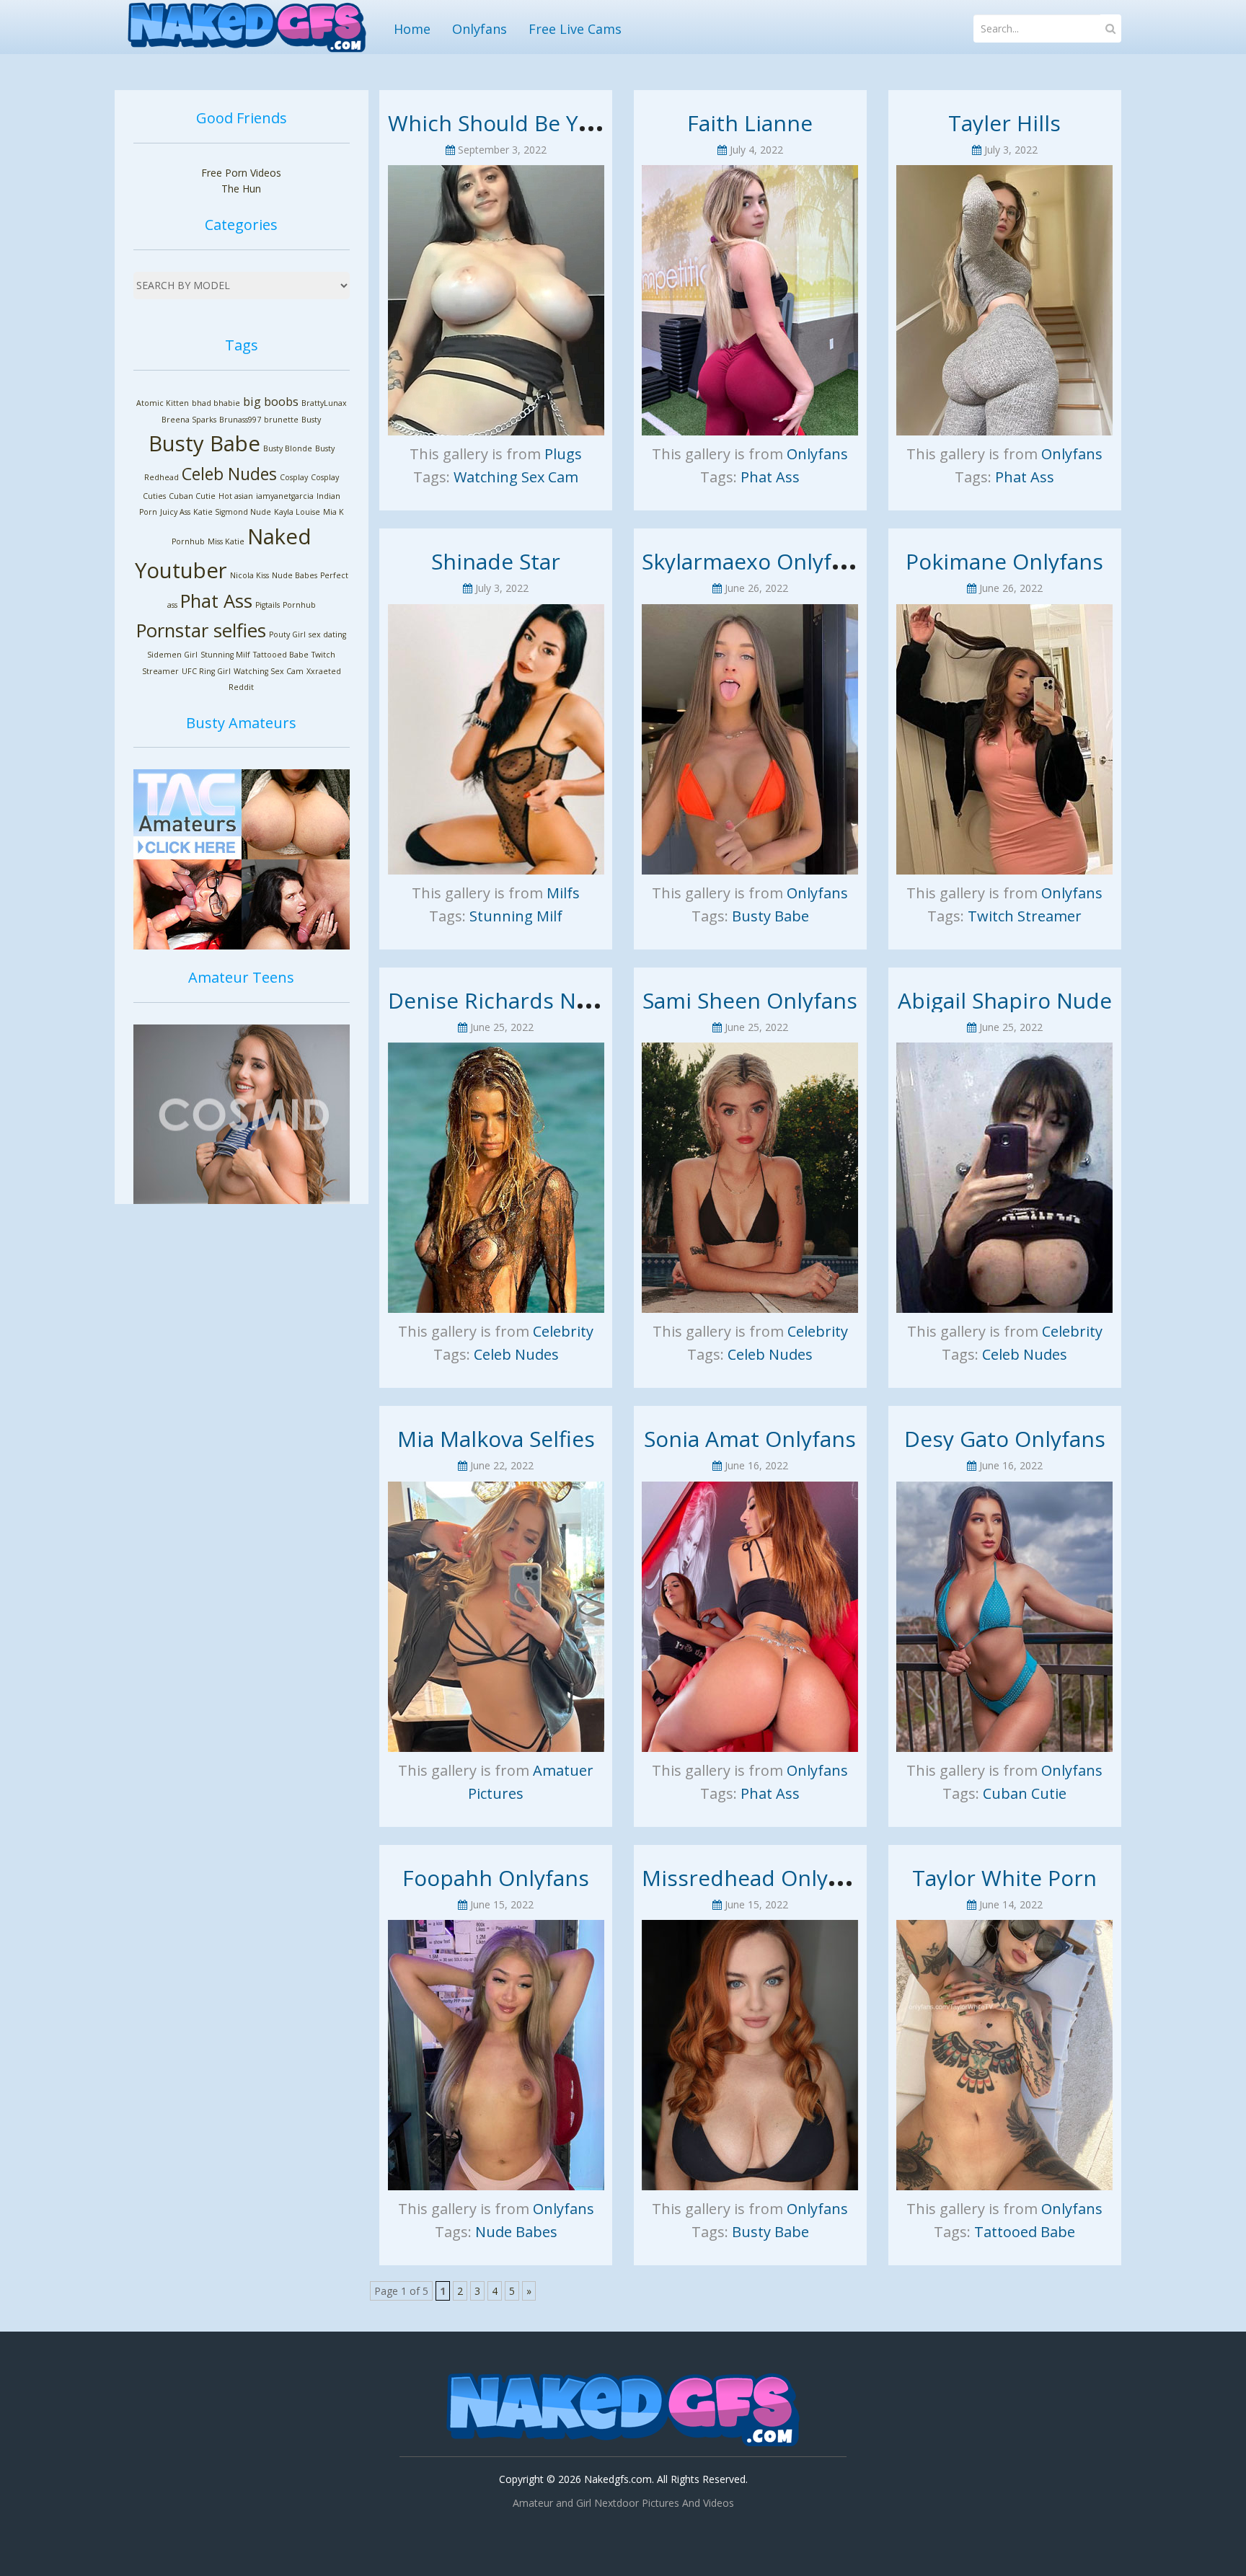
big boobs (271, 402)
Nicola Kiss (249, 575)
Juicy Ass (175, 512)
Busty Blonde (288, 448)
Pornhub (299, 605)
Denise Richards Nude (502, 1000)
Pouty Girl (287, 634)
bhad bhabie (216, 403)
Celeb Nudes (229, 474)
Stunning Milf (225, 655)
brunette (281, 420)
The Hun (241, 189)
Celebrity (563, 1331)
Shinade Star (496, 561)
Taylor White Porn (1004, 1878)
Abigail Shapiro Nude (1005, 1000)
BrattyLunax (324, 403)
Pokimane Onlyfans (1004, 561)
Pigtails (268, 605)
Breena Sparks (189, 420)
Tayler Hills (1004, 123)
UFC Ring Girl (206, 671)
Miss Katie (226, 541)
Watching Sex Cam (269, 671)
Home (412, 29)
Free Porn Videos (241, 173)
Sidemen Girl (172, 655)
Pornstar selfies (201, 630)
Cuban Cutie (192, 496)
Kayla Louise (297, 512)
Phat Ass (216, 601)
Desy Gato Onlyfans (1005, 1439)
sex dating (327, 634)
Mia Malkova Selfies (496, 1439)
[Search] (1111, 28)
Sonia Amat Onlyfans (750, 1439)
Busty (311, 420)
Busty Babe (204, 443)
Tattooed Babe (281, 655)
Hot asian (236, 496)
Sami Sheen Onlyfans (750, 1000)
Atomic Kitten (163, 403)
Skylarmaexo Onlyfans (755, 561)
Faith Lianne (750, 123)
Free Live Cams (575, 29)
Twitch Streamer (1025, 916)
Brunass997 (240, 420)
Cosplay (294, 477)
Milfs (563, 893)
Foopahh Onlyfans (496, 1878)
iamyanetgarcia (285, 496)
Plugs (563, 454)
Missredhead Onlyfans (757, 1878)
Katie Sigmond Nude (232, 512)
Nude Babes (295, 575)
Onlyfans (480, 29)
